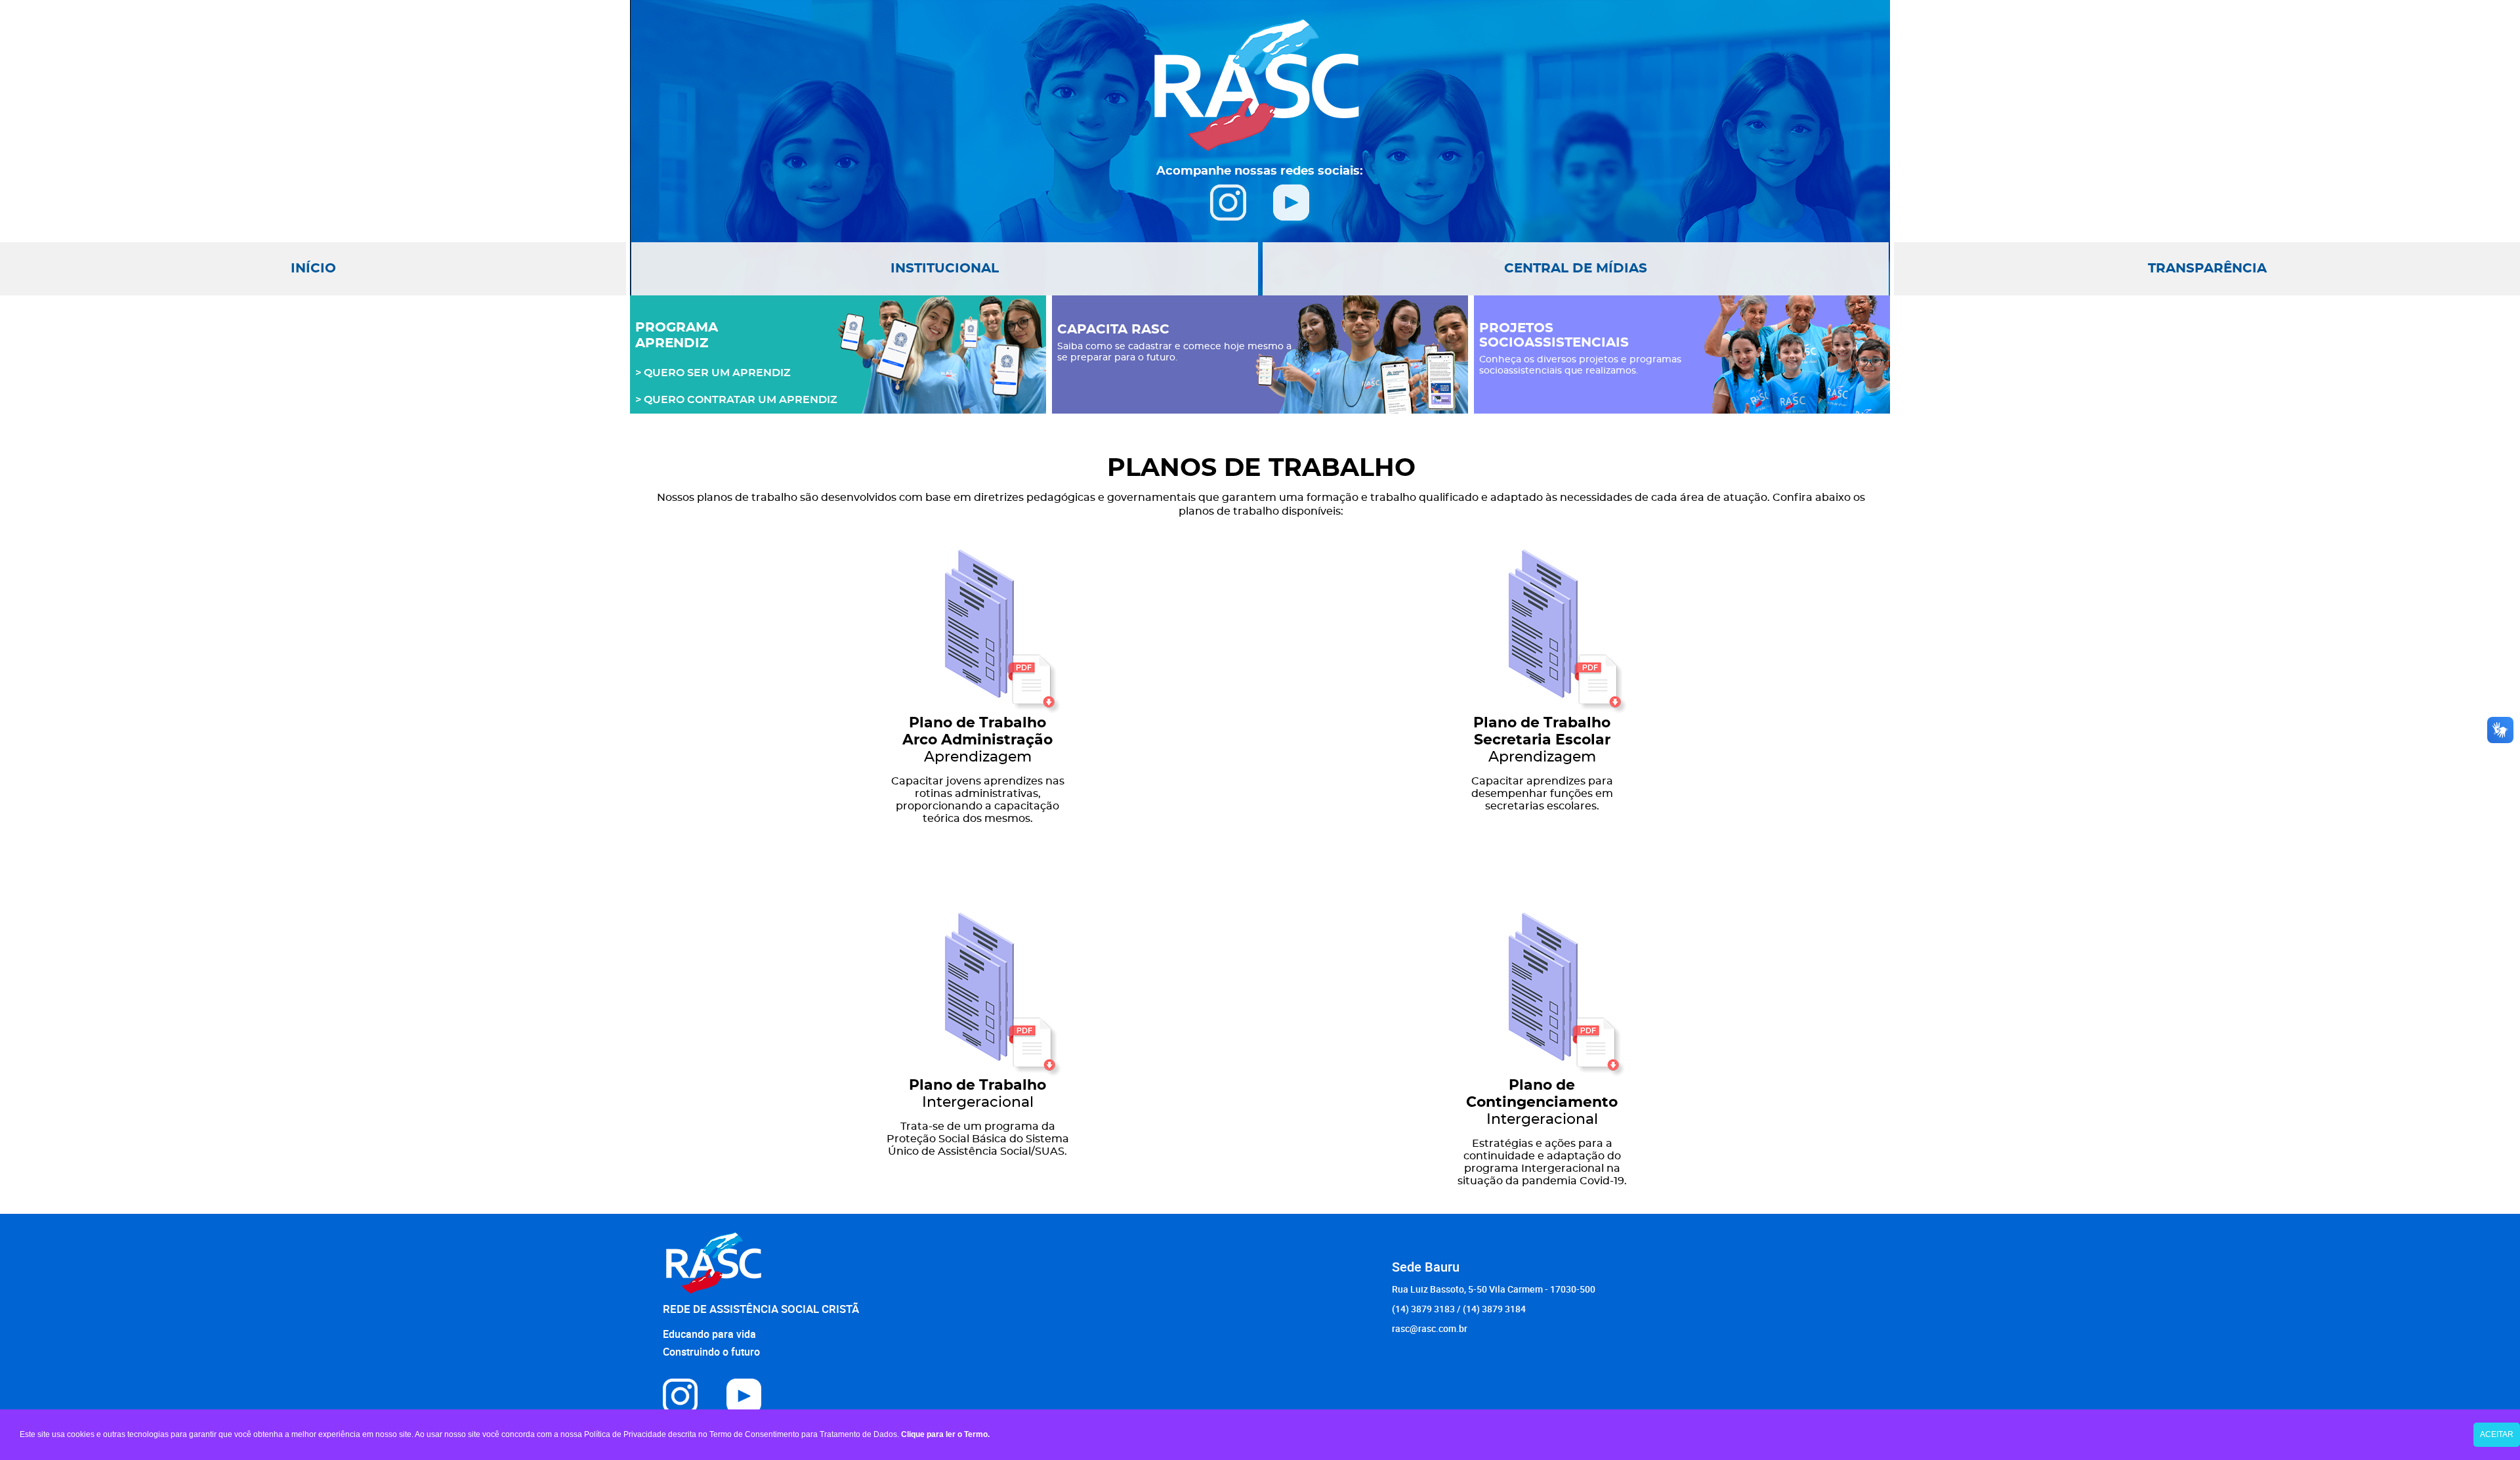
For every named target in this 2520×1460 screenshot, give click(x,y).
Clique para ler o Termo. (945, 1434)
